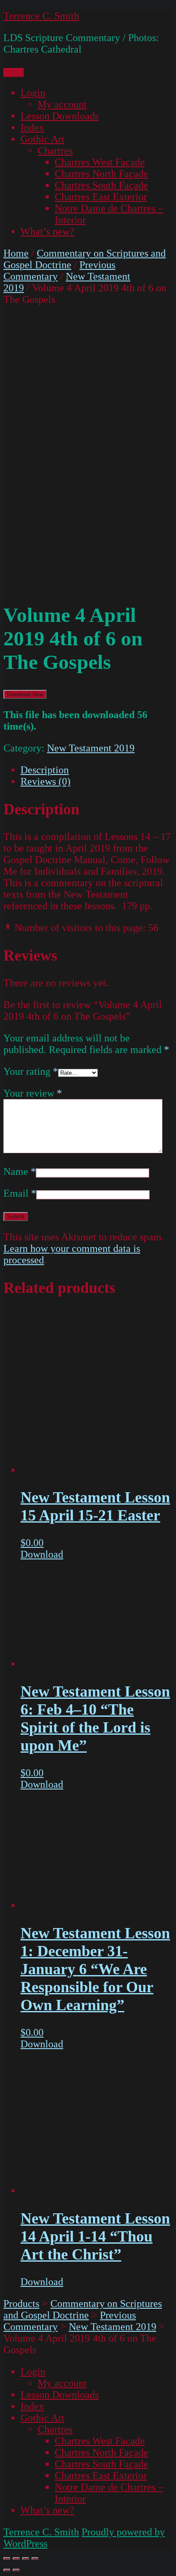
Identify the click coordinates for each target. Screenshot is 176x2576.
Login (33, 93)
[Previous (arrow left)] (7, 2570)
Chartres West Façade (100, 162)
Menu (14, 72)
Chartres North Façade (101, 174)
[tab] (97, 770)
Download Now (25, 694)
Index (32, 127)
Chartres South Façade (101, 185)
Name (20, 1171)
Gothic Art (43, 139)
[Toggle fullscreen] (26, 2558)
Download (42, 1554)
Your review (33, 1093)
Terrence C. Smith (41, 16)
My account (62, 104)
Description (45, 770)
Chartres (55, 151)
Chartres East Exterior (101, 197)
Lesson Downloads (60, 116)
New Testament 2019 (91, 748)
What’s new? (47, 231)
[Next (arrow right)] (16, 2570)
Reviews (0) (45, 781)
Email (20, 1193)
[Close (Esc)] (7, 2558)
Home (16, 253)
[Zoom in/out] (35, 2558)
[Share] (16, 2558)
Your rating (31, 1071)
